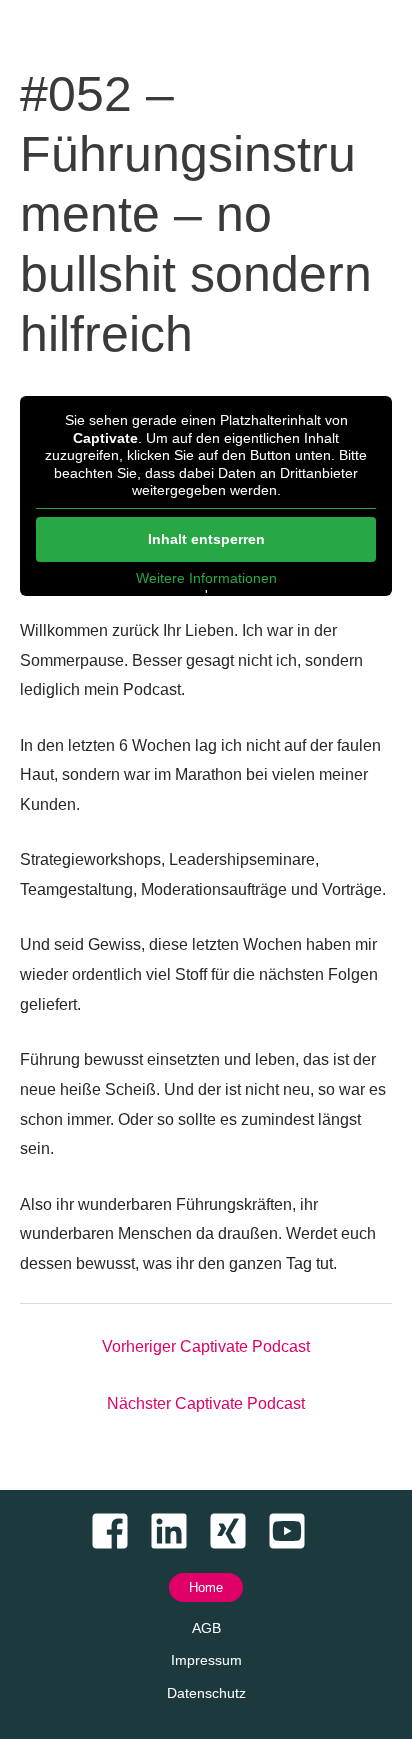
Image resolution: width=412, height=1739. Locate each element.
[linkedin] (176, 1531)
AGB (206, 1628)
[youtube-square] (294, 1531)
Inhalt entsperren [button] (206, 539)
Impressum (206, 1660)
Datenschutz (206, 1693)
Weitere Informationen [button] (206, 578)
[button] (206, 1587)
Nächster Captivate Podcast (206, 1403)
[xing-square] (235, 1531)
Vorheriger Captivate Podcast (206, 1346)
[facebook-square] (117, 1531)
